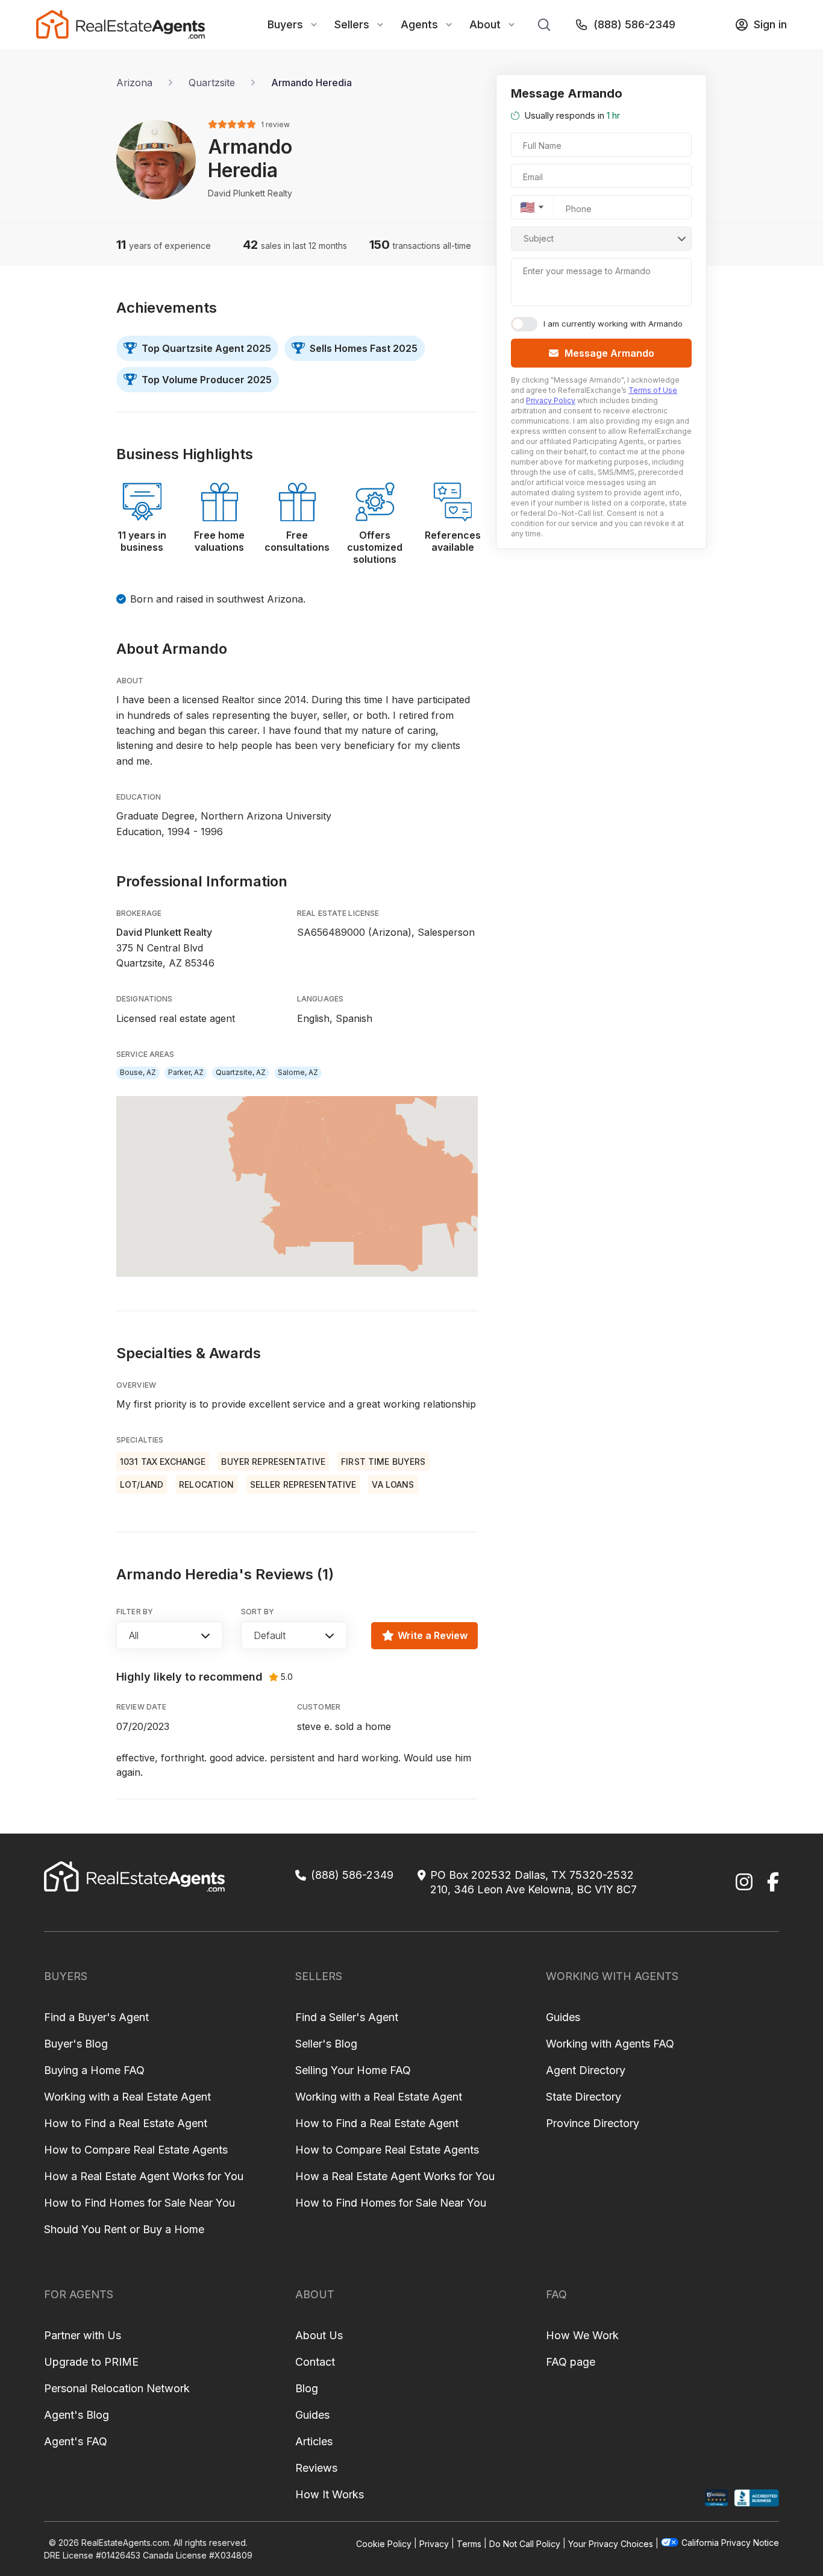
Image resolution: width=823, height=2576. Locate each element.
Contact (315, 2362)
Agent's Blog (77, 2415)
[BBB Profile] (756, 2498)
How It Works (330, 2494)
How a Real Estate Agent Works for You (144, 2176)
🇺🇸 (527, 207)
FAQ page (571, 2362)
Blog (307, 2388)
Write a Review (433, 1635)
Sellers (352, 24)
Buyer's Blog (76, 2044)
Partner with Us (83, 2335)
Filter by (135, 1612)
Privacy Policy (551, 400)
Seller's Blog (326, 2044)
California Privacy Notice (730, 2543)
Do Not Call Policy (525, 2543)
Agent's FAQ (76, 2441)
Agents (419, 24)
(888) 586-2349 (634, 24)
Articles (314, 2441)
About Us (319, 2335)
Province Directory (593, 2123)
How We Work (582, 2335)
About (485, 24)
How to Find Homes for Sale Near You (139, 2203)
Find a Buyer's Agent (96, 2017)
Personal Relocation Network (117, 2388)
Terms (469, 2543)
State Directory (584, 2097)
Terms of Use (653, 390)
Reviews (316, 2468)
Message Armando (609, 353)
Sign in (770, 24)
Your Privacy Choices (611, 2543)
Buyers (285, 24)
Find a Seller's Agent (347, 2017)
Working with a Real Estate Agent (127, 2097)
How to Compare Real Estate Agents (136, 2150)
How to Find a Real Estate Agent (126, 2123)
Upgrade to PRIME (91, 2362)
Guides (563, 2017)
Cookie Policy (384, 2543)
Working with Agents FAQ (610, 2044)
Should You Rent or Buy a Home (124, 2229)
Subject (539, 238)
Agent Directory (586, 2070)
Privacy (434, 2543)
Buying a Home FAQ (94, 2070)
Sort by (258, 1612)
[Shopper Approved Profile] (717, 2498)
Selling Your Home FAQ (353, 2070)
